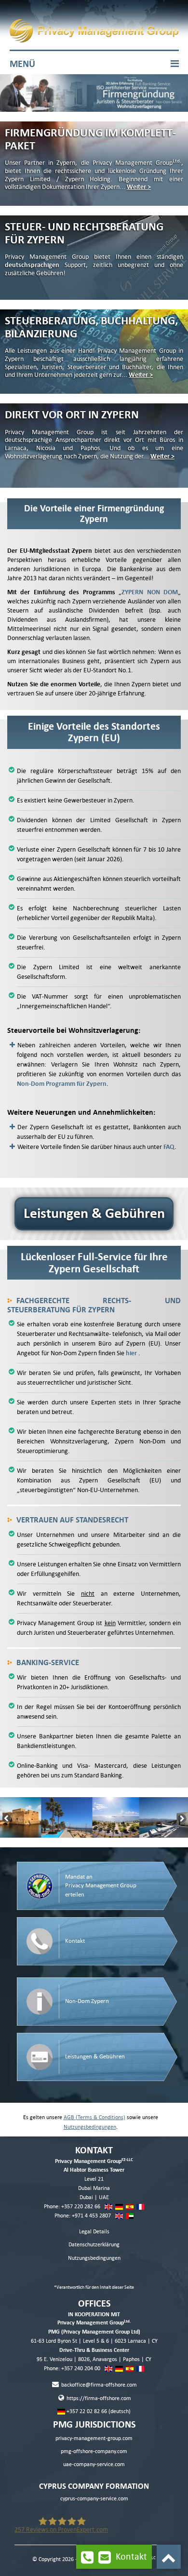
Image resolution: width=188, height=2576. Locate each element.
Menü (22, 64)
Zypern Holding (88, 179)
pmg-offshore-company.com (94, 2451)
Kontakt (131, 2556)
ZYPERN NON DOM (150, 592)
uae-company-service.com (94, 2464)
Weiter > (139, 187)
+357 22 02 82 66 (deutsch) (98, 2411)
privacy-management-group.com (94, 2438)
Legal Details (94, 2232)
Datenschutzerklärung (94, 2245)
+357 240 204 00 (81, 2369)
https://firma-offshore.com (98, 2398)
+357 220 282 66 (81, 2207)
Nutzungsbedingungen (90, 2127)
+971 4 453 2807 (91, 2216)
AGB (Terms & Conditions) (94, 2117)
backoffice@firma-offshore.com (98, 2385)
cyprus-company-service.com (94, 2499)
